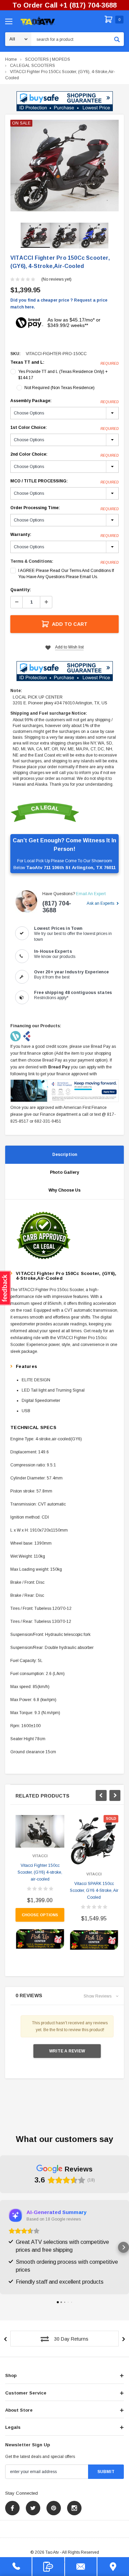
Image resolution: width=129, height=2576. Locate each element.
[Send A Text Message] (48, 2567)
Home (11, 59)
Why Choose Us (64, 1190)
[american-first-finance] (27, 1036)
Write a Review (67, 2051)
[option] (64, 166)
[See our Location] (113, 2567)
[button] (65, 101)
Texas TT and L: (64, 363)
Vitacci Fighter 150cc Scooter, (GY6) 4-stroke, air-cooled (40, 1872)
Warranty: (64, 535)
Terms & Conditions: (32, 561)
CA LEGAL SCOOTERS (33, 66)
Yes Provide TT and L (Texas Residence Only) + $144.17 (63, 375)
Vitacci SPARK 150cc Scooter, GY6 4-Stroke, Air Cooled (94, 1890)
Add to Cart (70, 624)
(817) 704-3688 (57, 907)
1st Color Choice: (64, 428)
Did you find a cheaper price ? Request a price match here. (59, 304)
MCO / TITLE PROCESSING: (64, 481)
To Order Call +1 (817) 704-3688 (64, 5)
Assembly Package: (64, 401)
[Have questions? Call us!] (16, 2567)
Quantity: (21, 590)
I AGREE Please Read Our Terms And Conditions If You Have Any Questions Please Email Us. (66, 574)
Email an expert (91, 894)
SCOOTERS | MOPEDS (48, 59)
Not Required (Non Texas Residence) (60, 388)
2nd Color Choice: (64, 455)
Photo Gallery (64, 1172)
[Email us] (81, 2567)
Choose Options (40, 1915)
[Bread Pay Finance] (16, 1036)
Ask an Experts (100, 903)
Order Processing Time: (64, 508)
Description (65, 1155)
